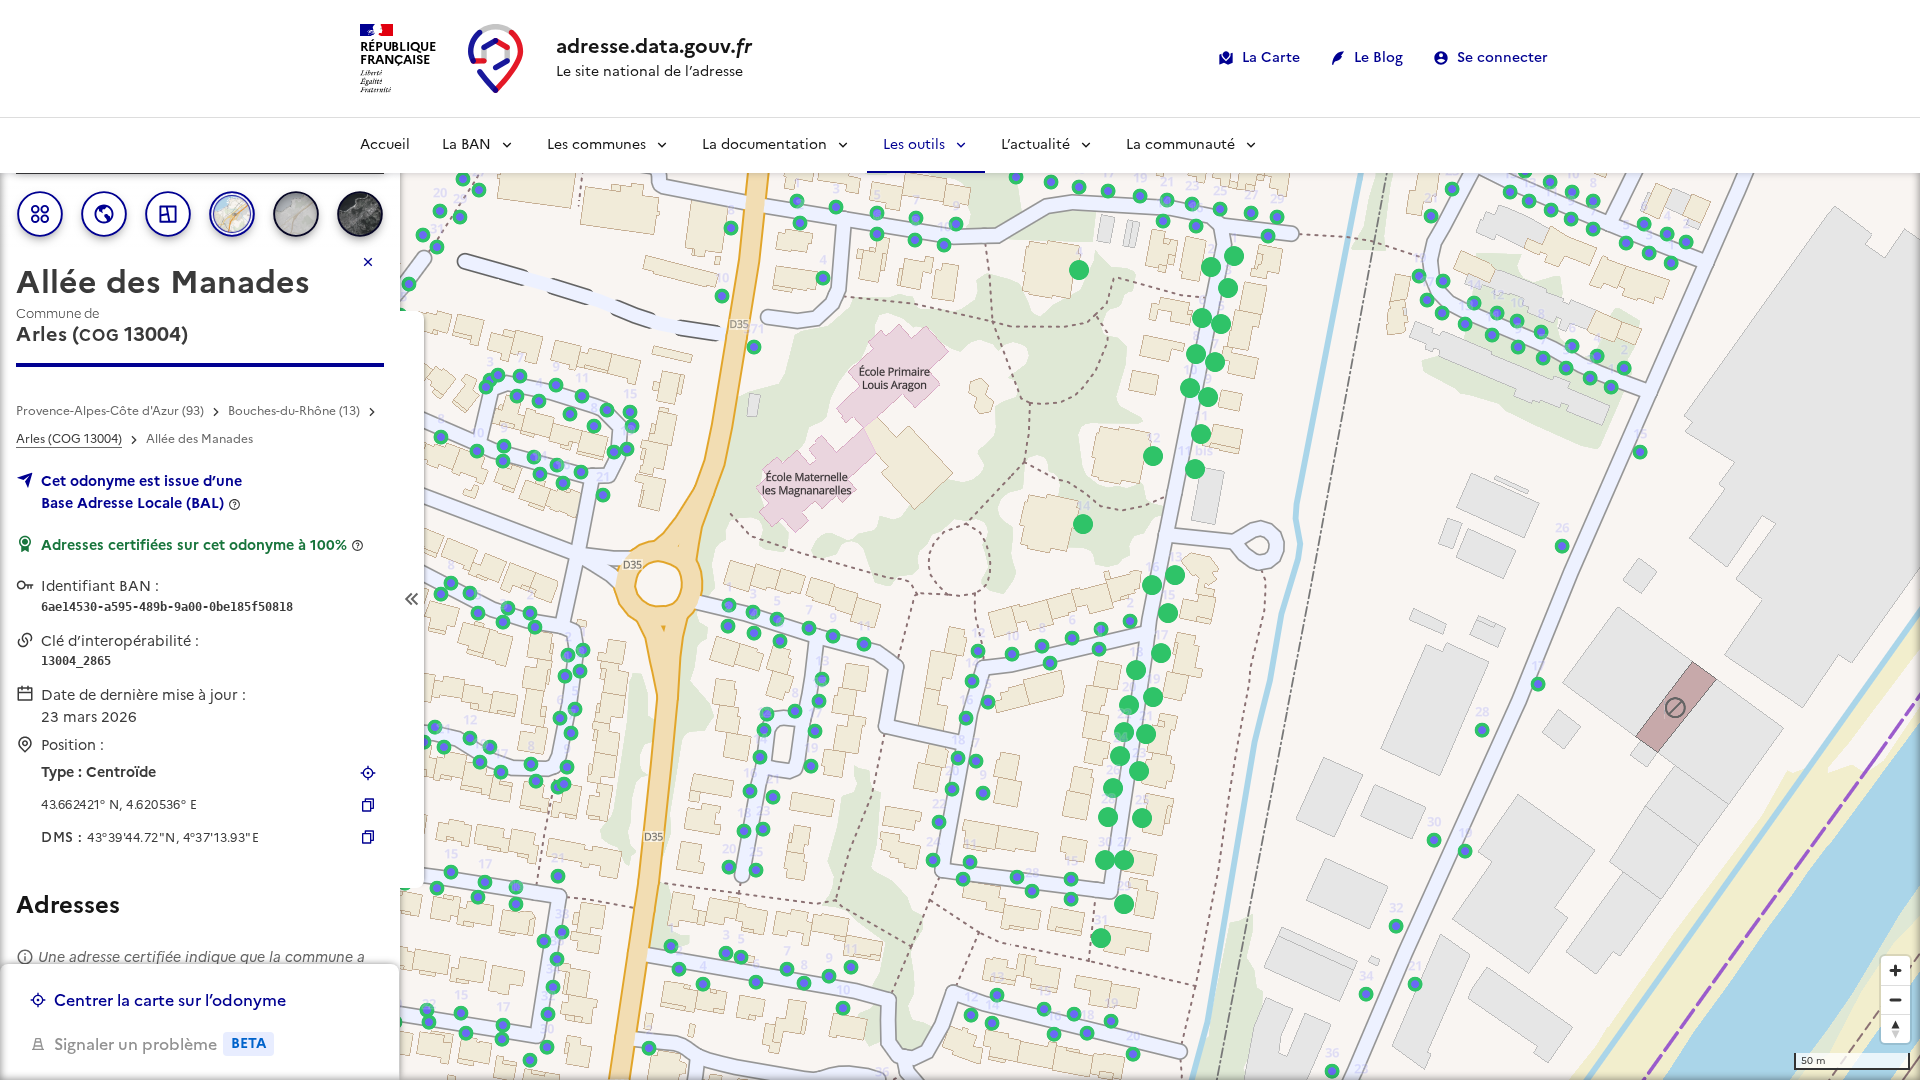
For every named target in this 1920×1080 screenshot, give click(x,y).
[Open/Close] (412, 599)
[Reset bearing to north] (1895, 1028)
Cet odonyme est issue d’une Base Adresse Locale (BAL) (141, 492)
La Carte (1271, 57)
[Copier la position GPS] (368, 805)
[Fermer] (368, 262)
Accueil (385, 144)
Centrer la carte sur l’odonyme (170, 1000)
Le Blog (1378, 57)
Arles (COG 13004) (69, 439)
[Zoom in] (1895, 970)
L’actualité (1035, 144)
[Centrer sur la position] (368, 773)
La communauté (1180, 144)
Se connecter (1502, 57)
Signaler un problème (160, 1044)
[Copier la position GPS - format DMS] (368, 837)
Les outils (914, 144)
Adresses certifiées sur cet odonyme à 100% (194, 545)
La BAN (466, 144)
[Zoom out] (1895, 999)
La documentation (764, 144)
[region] (960, 599)
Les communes (596, 144)
